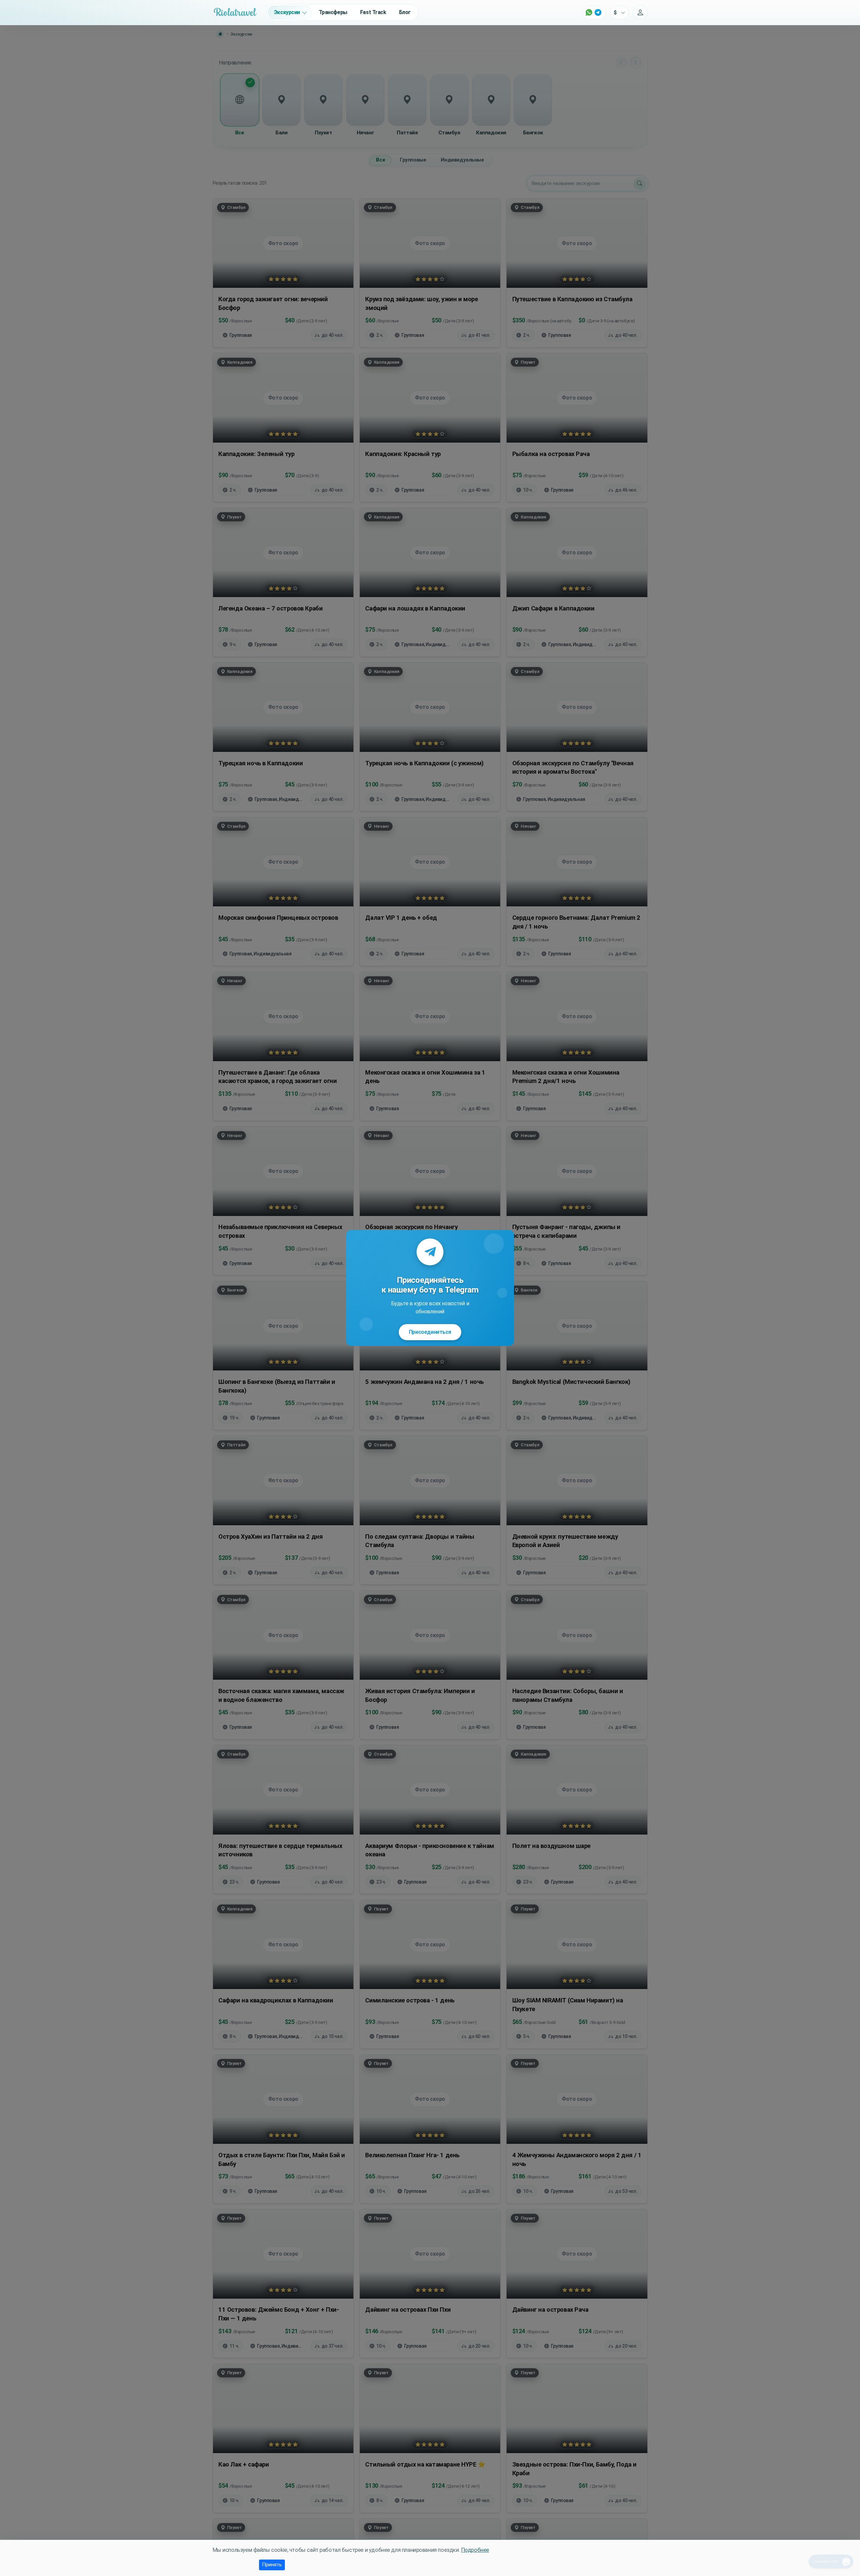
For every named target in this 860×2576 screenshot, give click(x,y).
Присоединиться (430, 1332)
